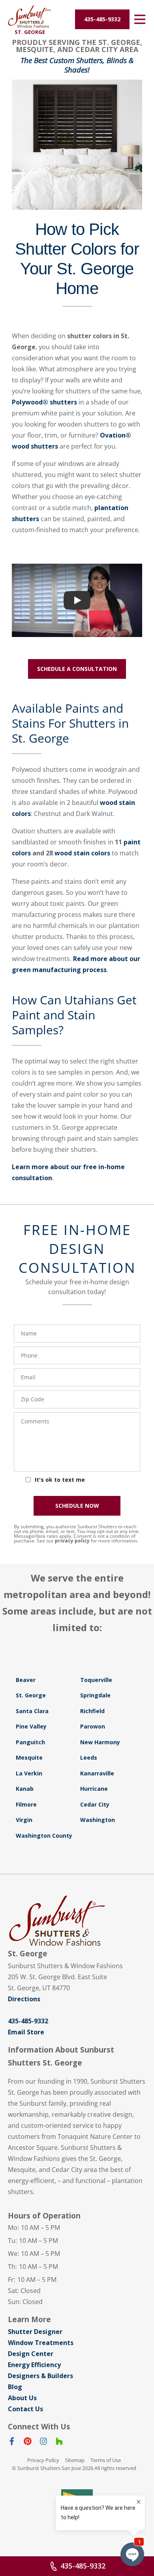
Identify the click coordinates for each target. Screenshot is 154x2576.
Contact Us (25, 2409)
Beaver (26, 1680)
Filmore (26, 1804)
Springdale (95, 1695)
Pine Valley (31, 1726)
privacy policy (72, 1541)
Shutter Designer (35, 2332)
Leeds (89, 1757)
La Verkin (29, 1773)
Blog (15, 2387)
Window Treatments (41, 2343)
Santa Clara (32, 1711)
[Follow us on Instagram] (43, 2443)
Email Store (26, 2032)
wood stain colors (82, 853)
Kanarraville (97, 1773)
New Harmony (100, 1742)
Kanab (25, 1789)
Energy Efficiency (34, 2365)
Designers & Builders (40, 2376)
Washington (98, 1820)
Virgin (24, 1820)
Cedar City (95, 1804)
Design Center (31, 2354)
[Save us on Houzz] (59, 2443)
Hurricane (94, 1789)
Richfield (92, 1711)
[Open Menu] (140, 19)
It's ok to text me (60, 1480)
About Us (22, 2398)
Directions (24, 1999)
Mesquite (29, 1757)
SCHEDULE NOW (77, 1506)
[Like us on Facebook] (12, 2443)
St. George (31, 1695)
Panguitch (30, 1742)
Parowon (93, 1726)
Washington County (44, 1836)
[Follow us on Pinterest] (28, 2443)
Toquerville (96, 1680)
